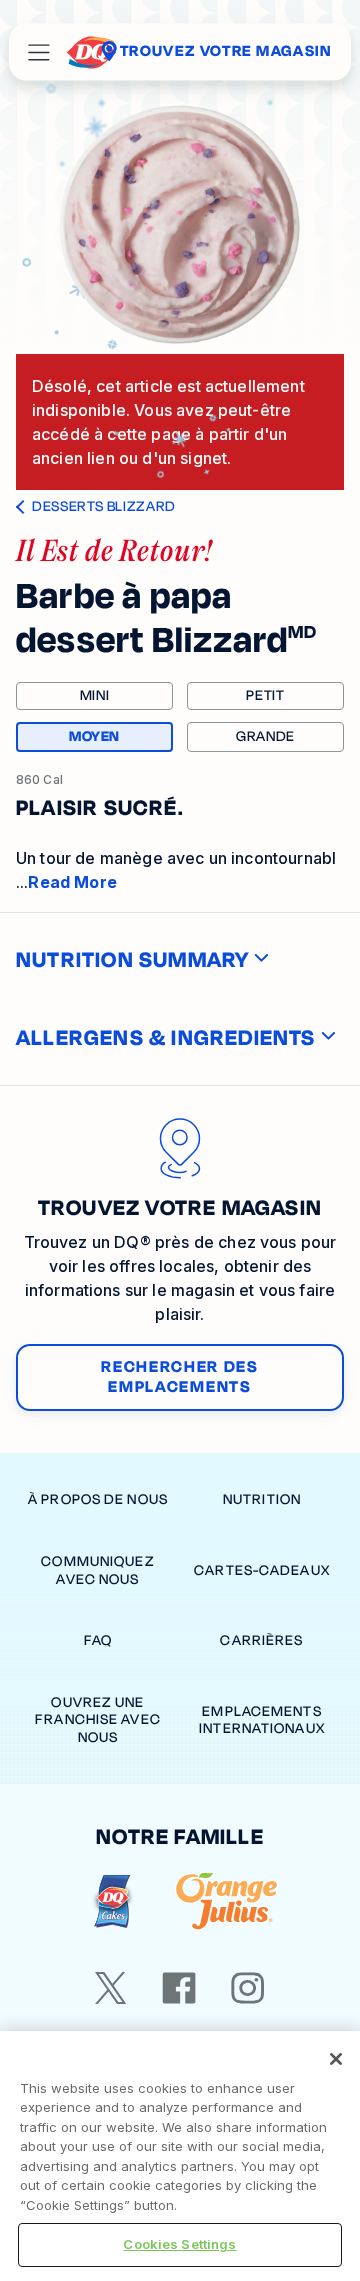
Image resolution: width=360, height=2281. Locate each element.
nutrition (262, 1499)
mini (95, 695)
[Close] (336, 2059)
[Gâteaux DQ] (112, 1901)
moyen (121, 739)
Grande (265, 736)
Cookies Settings (179, 2244)
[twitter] (111, 1988)
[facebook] (179, 1988)
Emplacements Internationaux (262, 1720)
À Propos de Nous (98, 1499)
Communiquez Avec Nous (97, 1570)
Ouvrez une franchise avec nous (98, 1720)
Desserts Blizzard (104, 507)
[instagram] (248, 1988)
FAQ (98, 1640)
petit (265, 695)
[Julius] (226, 1901)
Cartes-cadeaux (262, 1570)
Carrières (261, 1640)
